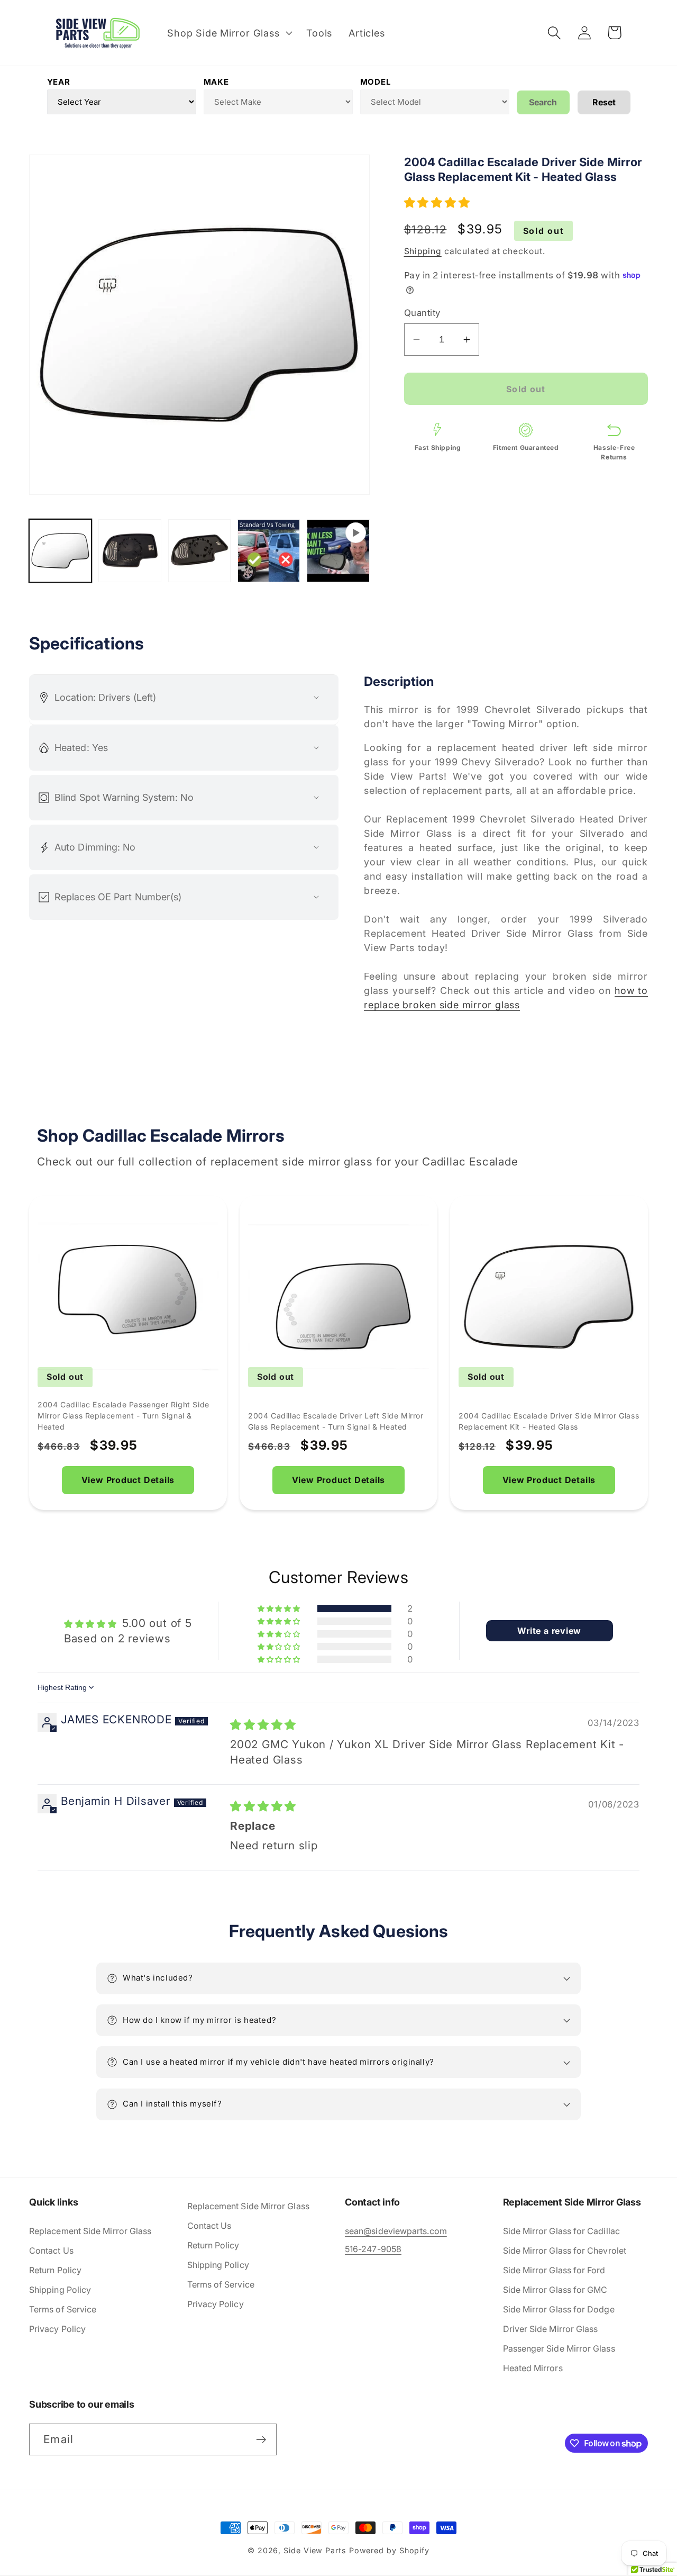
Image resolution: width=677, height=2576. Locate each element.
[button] (229, 33)
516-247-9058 (373, 2249)
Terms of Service (63, 2309)
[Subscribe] (261, 2440)
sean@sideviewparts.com (396, 2231)
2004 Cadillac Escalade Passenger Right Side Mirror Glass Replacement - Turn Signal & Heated (123, 1416)
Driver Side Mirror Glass (551, 2329)
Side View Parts (315, 2550)
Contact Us (51, 2250)
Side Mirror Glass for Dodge (559, 2309)
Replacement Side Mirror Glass (90, 2231)
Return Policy (55, 2270)
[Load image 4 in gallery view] (269, 550)
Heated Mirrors (533, 2368)
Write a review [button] (549, 1631)
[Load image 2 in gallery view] (130, 550)
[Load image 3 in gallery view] (199, 550)
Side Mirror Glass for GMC (555, 2290)
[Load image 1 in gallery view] (60, 550)
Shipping (423, 251)
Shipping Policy (60, 2290)
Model (376, 82)
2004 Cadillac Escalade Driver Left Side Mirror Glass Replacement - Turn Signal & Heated (336, 1421)
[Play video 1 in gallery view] (338, 550)
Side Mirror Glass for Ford (554, 2270)
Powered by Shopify (389, 2550)
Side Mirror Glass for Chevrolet (565, 2250)
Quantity (422, 313)
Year (59, 82)
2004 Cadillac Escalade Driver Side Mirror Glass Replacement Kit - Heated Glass (549, 1421)
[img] (263, 1725)
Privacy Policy (57, 2329)
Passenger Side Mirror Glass (559, 2348)
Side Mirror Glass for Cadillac (561, 2231)
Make (216, 82)
